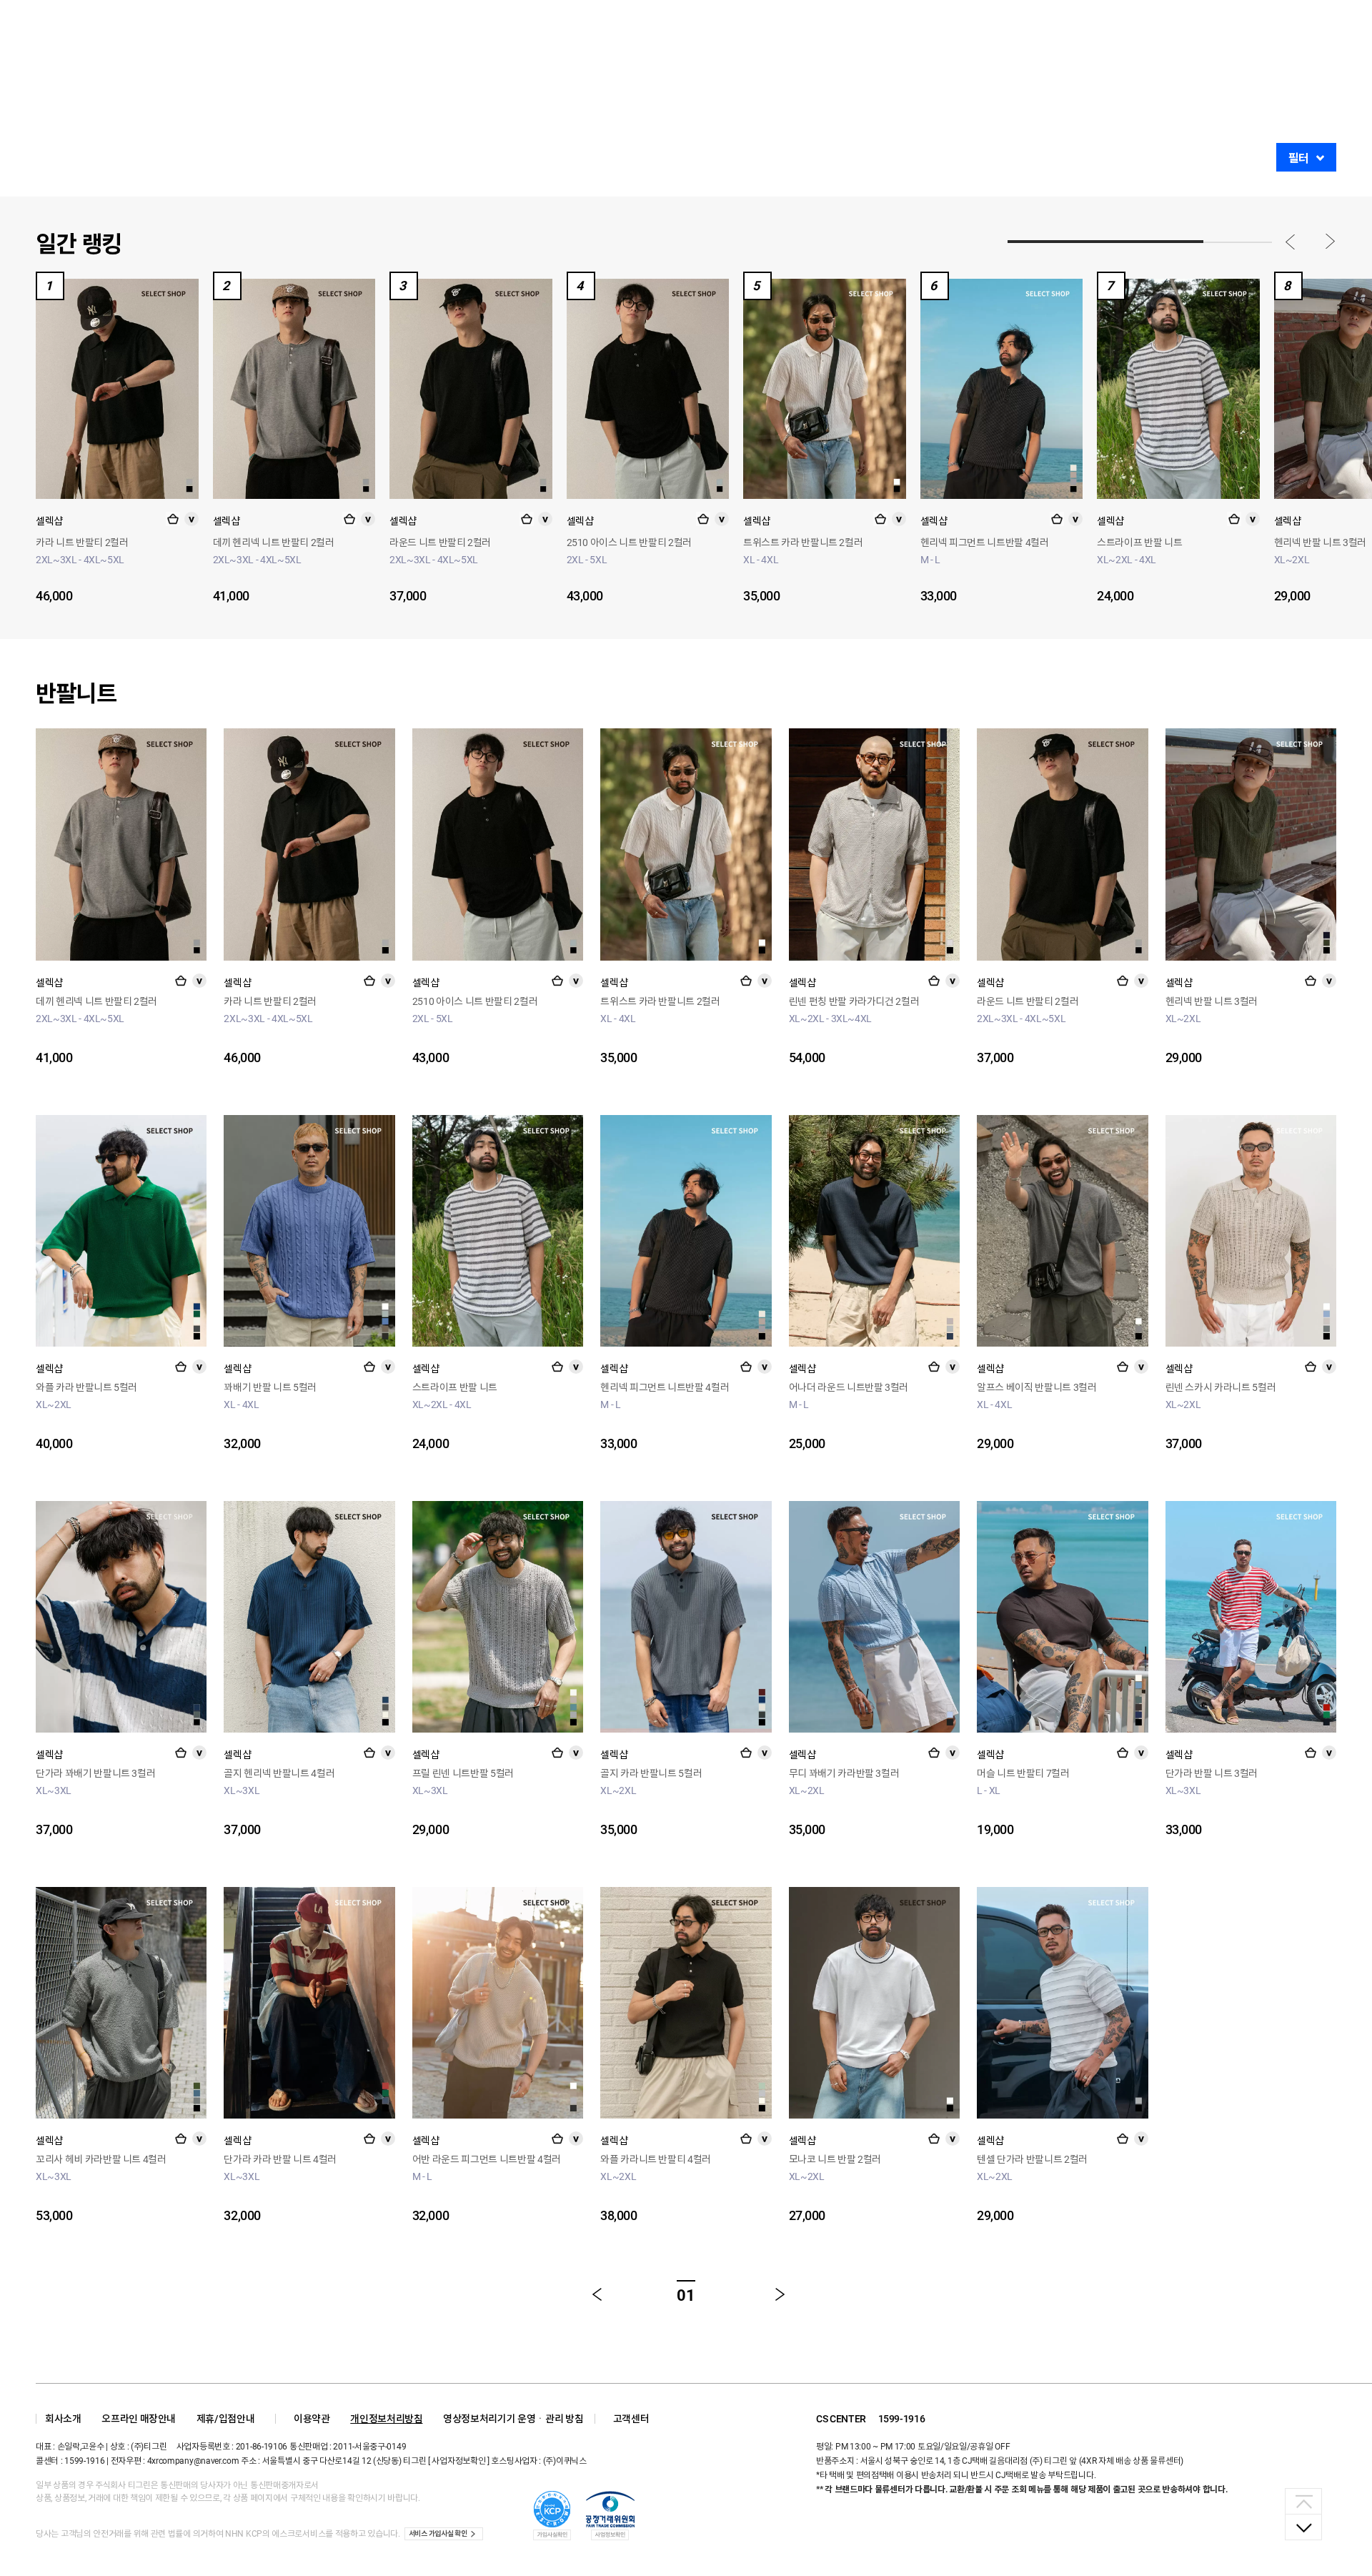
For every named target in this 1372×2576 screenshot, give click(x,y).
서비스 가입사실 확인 (438, 2533)
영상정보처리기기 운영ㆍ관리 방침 (513, 2419)
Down (1303, 2527)
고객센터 (631, 2419)
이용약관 (312, 2419)
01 (686, 2295)
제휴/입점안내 (226, 2419)
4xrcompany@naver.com (193, 2461)
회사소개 (63, 2419)
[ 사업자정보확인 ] (459, 2461)
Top (1303, 2501)
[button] (1290, 242)
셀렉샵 (49, 521)
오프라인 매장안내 (139, 2419)
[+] (173, 519)
